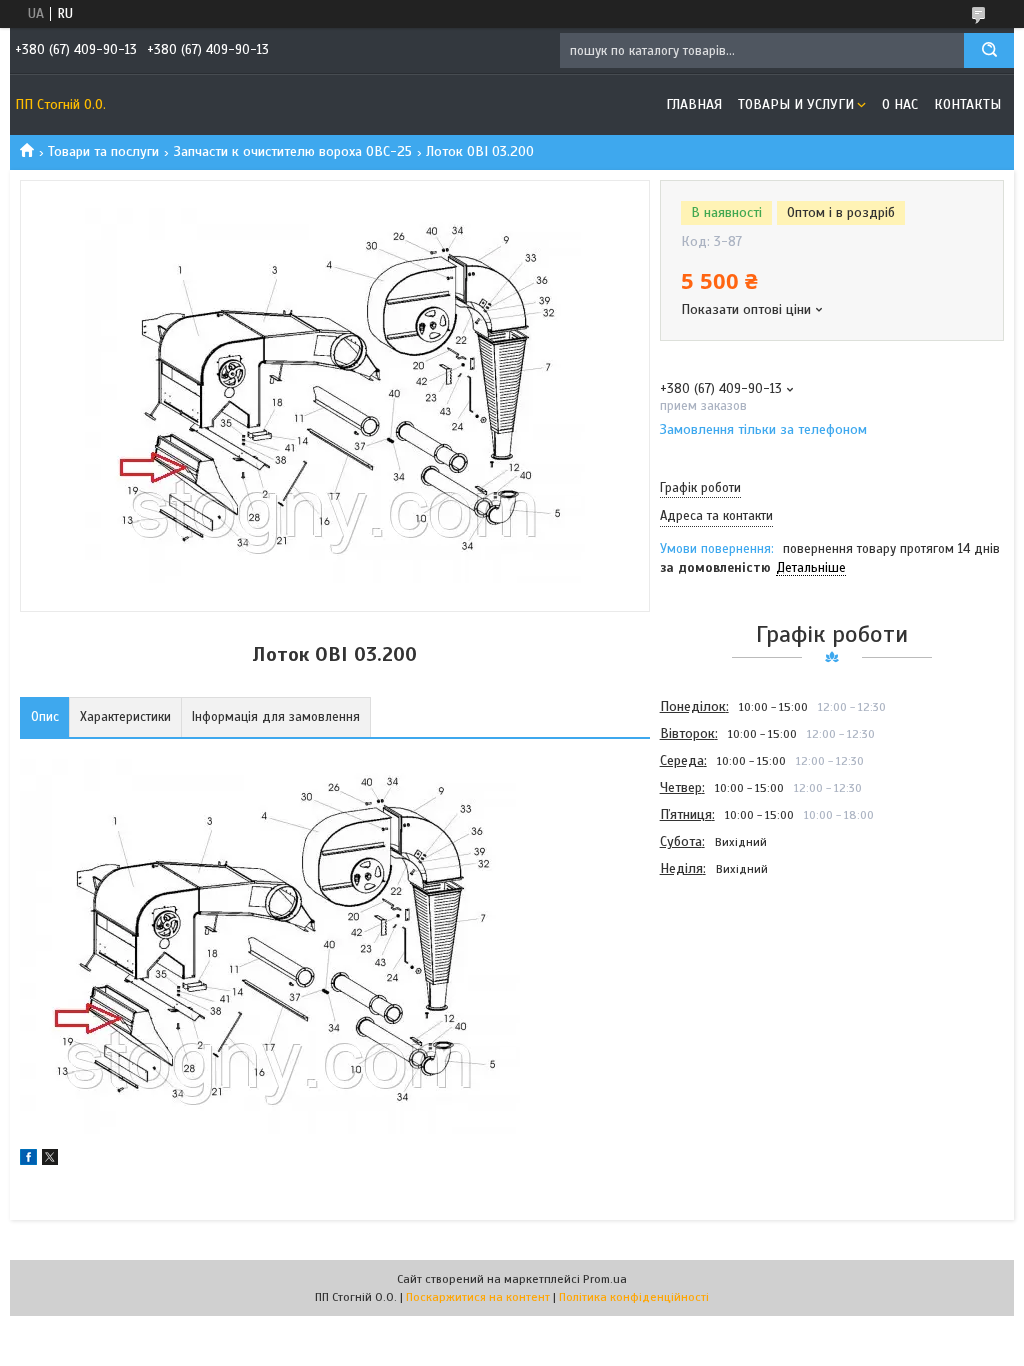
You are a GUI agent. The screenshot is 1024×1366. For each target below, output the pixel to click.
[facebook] (28, 1160)
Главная (694, 104)
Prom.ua (605, 1279)
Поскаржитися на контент (478, 1297)
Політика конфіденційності (634, 1297)
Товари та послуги (103, 151)
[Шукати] (989, 50)
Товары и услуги (796, 104)
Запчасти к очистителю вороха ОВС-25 (293, 151)
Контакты (967, 104)
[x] (50, 1160)
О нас (900, 104)
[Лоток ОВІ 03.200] (731, 990)
